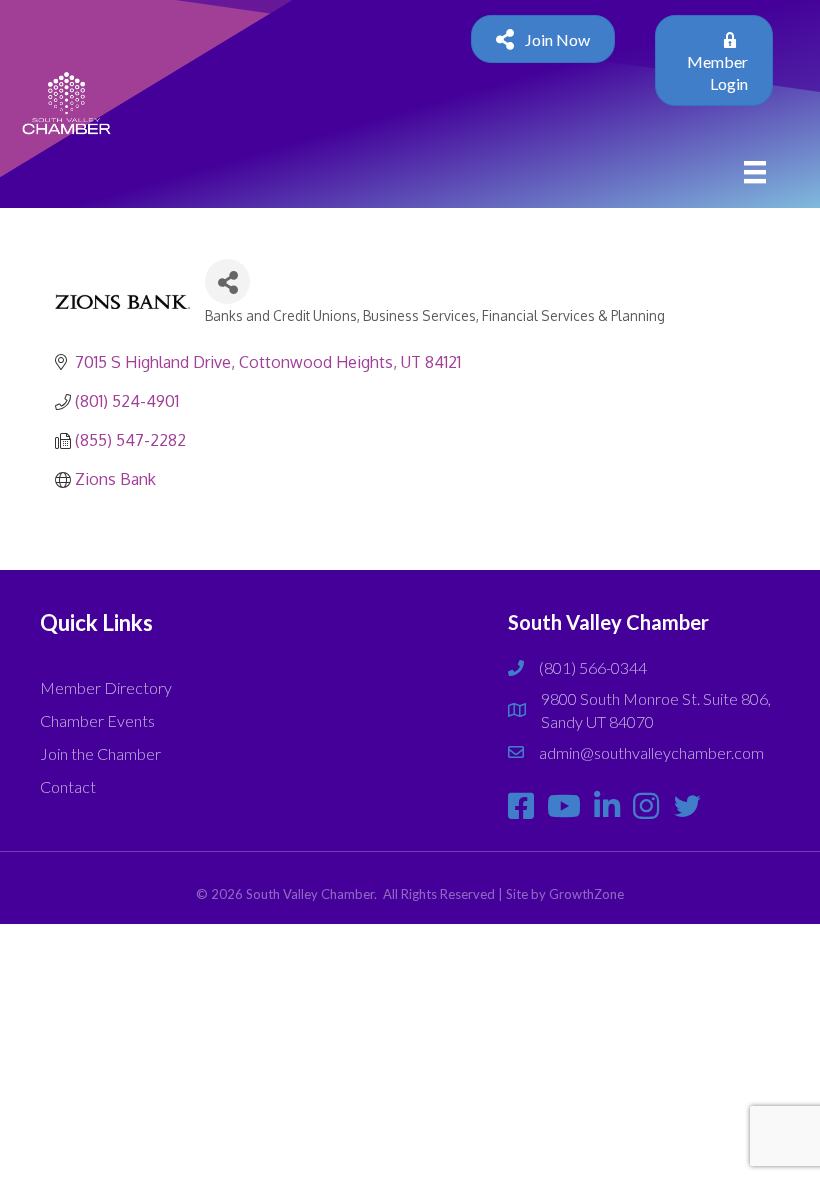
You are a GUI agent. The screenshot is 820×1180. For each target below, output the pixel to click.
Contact (68, 786)
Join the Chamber (100, 753)
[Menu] (755, 171)
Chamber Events (97, 720)
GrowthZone (586, 894)
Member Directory (106, 687)
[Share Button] (227, 281)
